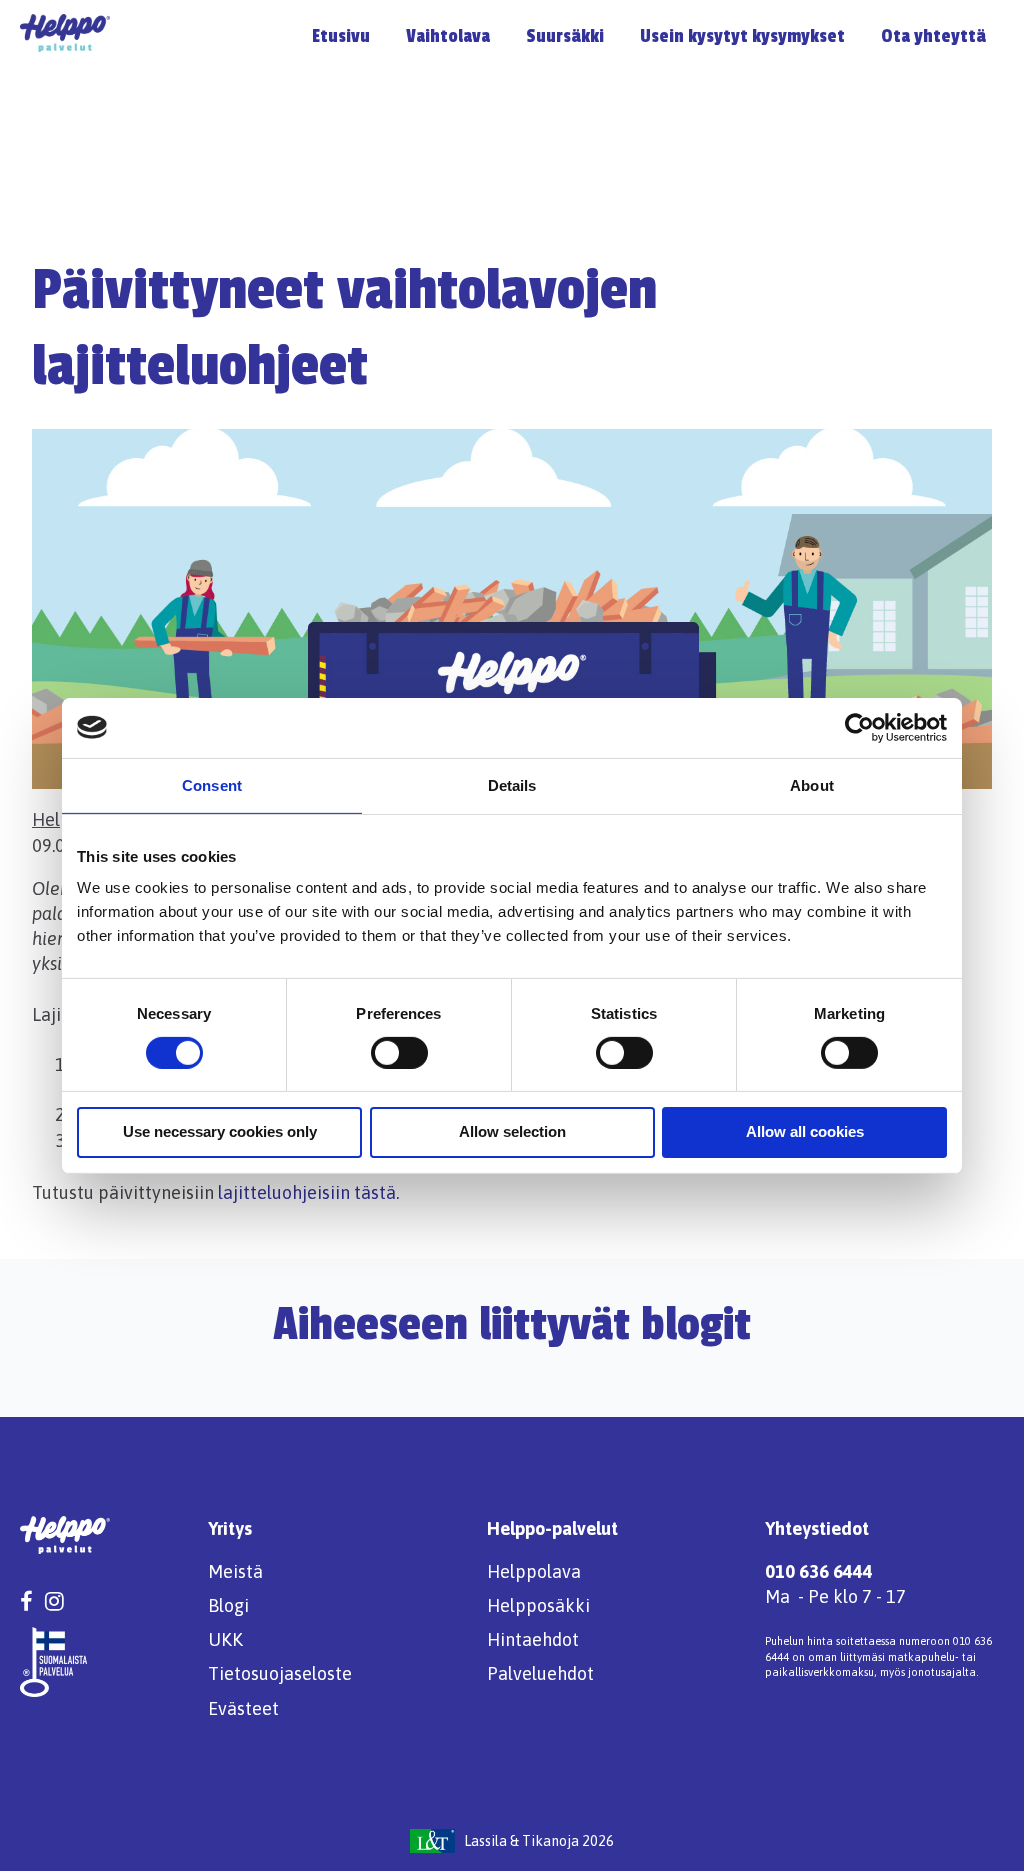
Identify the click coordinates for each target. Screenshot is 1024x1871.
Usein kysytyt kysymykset (742, 36)
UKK (225, 1639)
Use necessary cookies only (220, 1131)
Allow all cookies (805, 1131)
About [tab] (812, 784)
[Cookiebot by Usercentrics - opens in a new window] (859, 727)
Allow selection (512, 1131)
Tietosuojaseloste (280, 1673)
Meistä (235, 1571)
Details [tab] (512, 784)
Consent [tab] (212, 784)
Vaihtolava (448, 36)
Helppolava (534, 1571)
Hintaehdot (533, 1639)
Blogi (228, 1605)
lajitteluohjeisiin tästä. (308, 1192)
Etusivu (341, 36)
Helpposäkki (538, 1605)
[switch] (399, 1053)
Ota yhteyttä (933, 36)
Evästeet (243, 1708)
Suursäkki (565, 36)
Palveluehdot (540, 1673)
